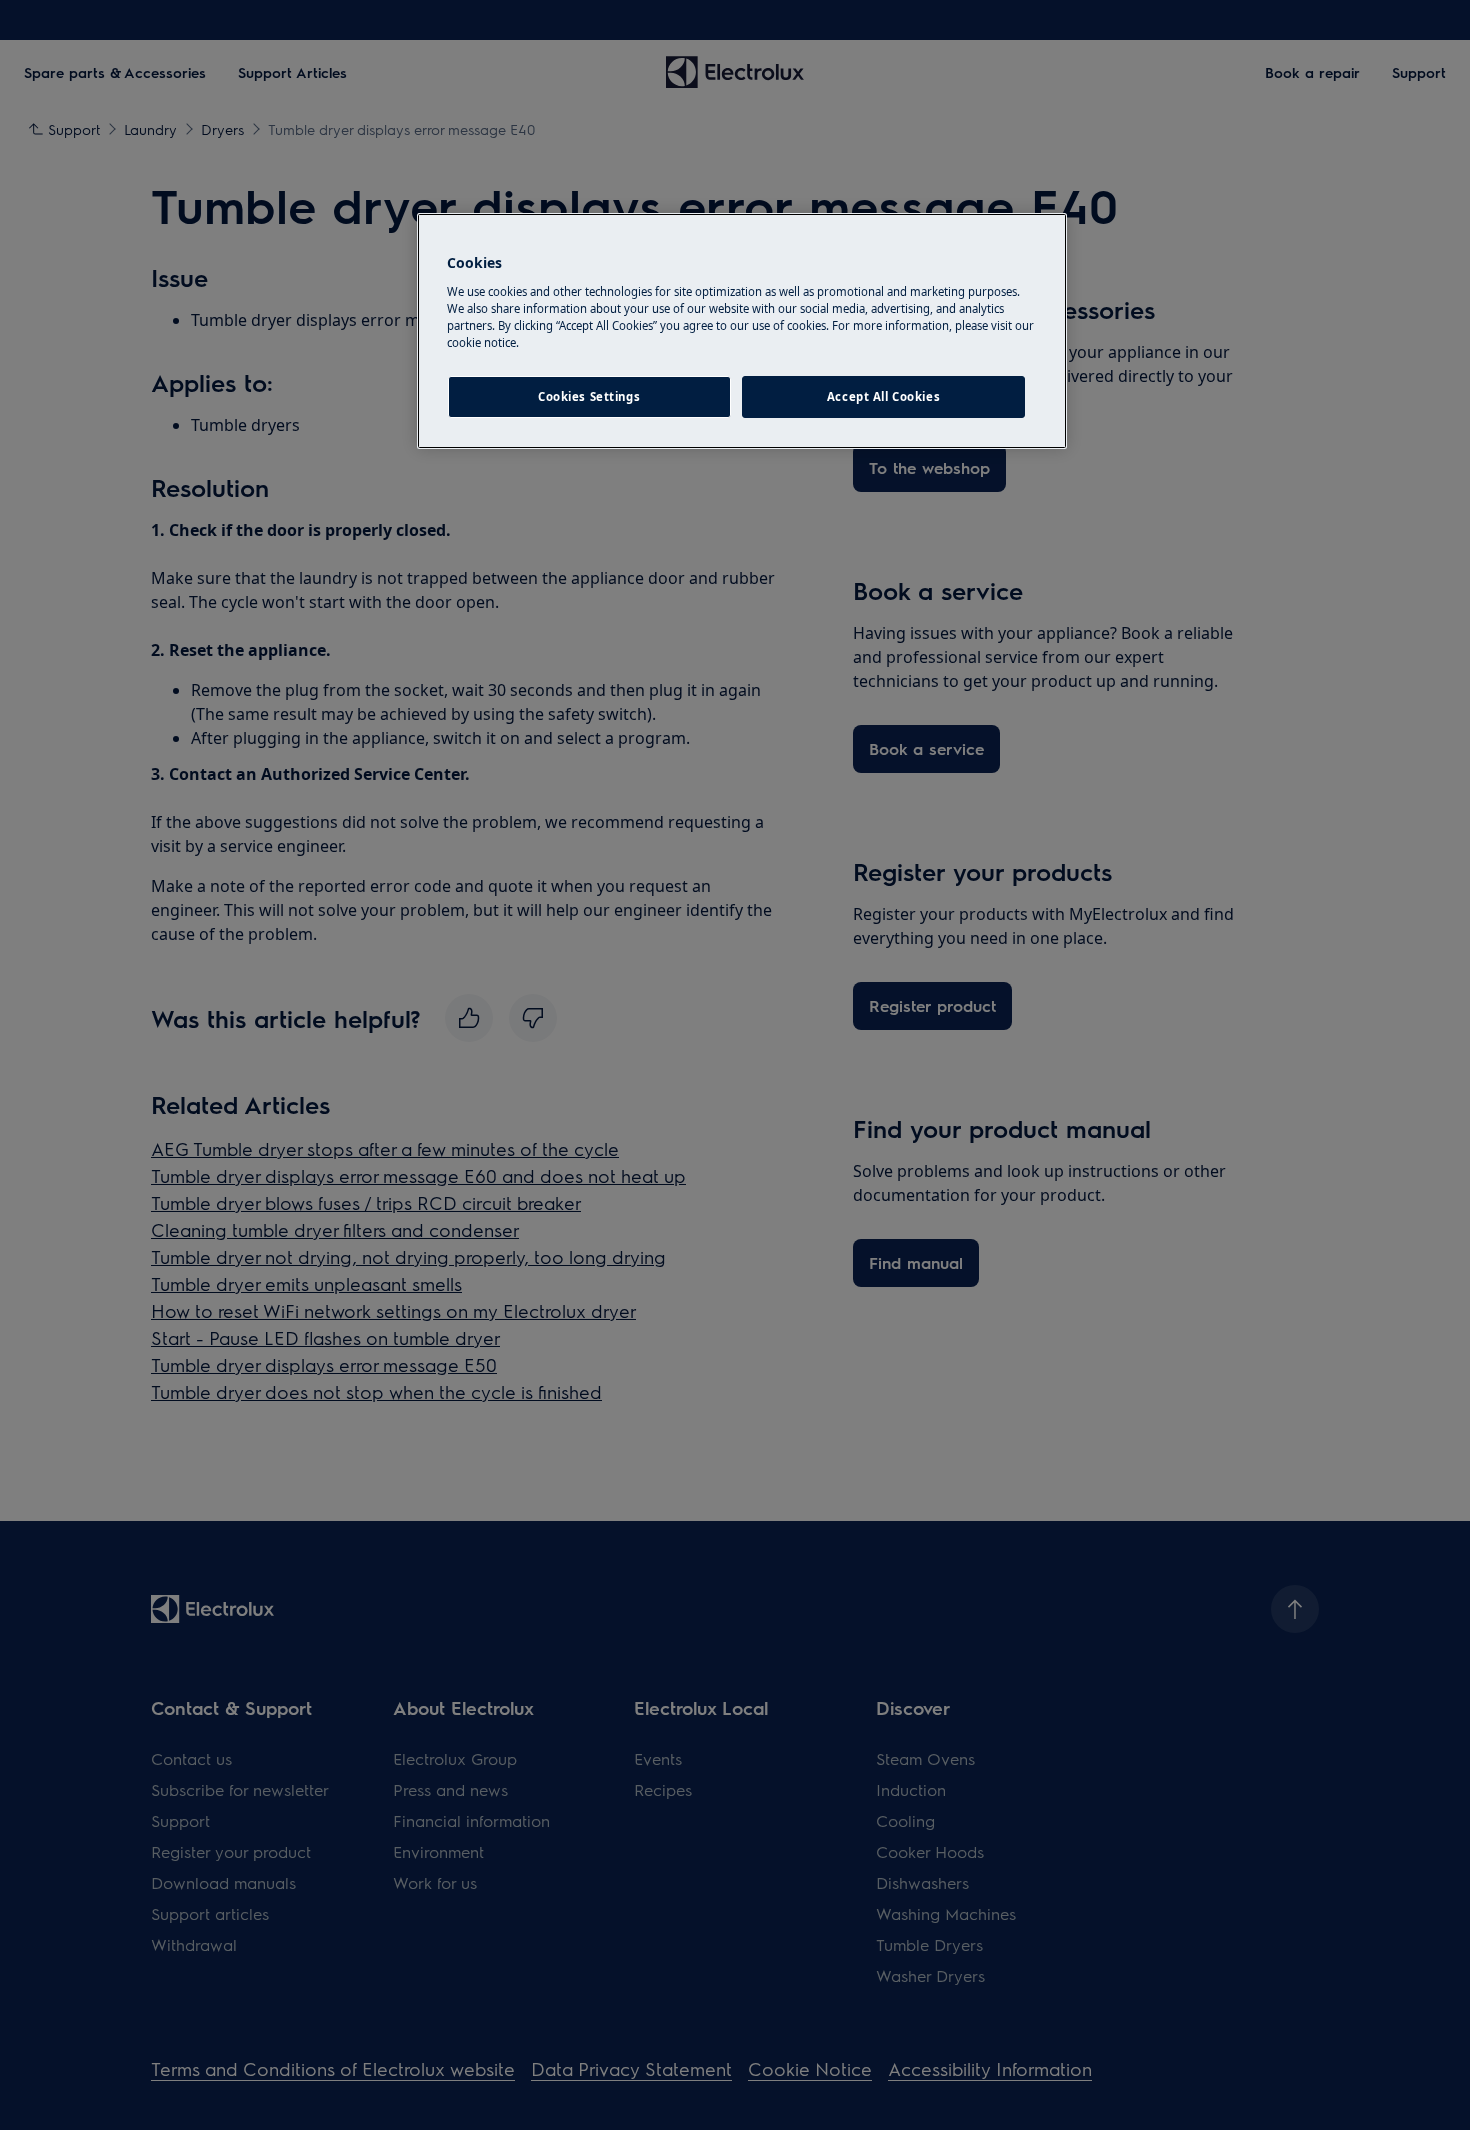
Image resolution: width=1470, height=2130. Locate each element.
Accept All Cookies (883, 396)
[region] (742, 331)
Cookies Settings (589, 396)
